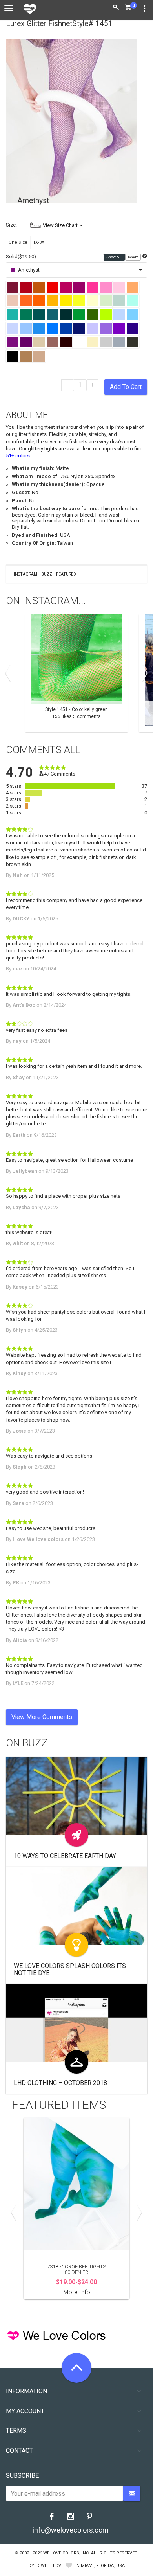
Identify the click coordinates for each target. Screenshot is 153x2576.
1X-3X (39, 242)
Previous (10, 673)
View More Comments (42, 1717)
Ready (133, 257)
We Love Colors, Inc (66, 2553)
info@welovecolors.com (71, 2530)
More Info (77, 2292)
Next (143, 673)
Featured (66, 574)
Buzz (47, 574)
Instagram (25, 574)
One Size (18, 242)
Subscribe (22, 2476)
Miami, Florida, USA (103, 2566)
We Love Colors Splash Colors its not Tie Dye (70, 1969)
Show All (114, 257)
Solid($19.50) (21, 257)
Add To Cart (126, 387)
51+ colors (18, 456)
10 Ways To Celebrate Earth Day (65, 1856)
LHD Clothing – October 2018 (60, 2083)
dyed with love (46, 2566)
